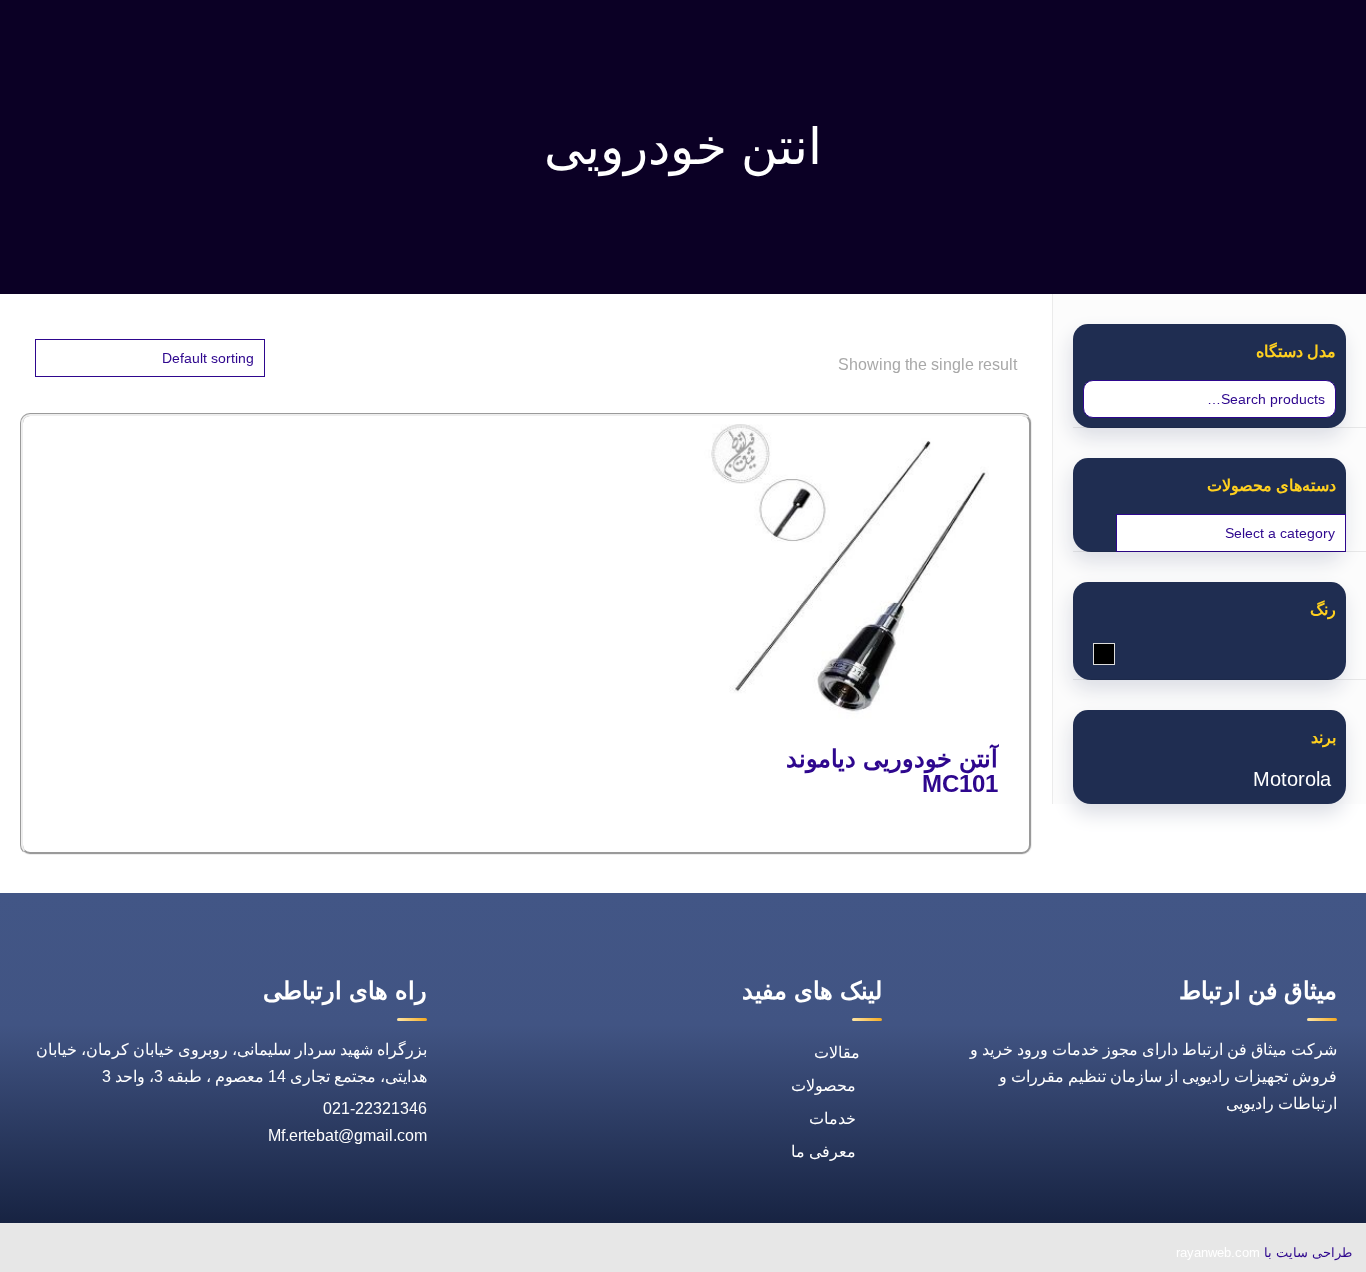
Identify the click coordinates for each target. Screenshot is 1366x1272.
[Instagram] (96, 1254)
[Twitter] (188, 1254)
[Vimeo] (142, 1254)
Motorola (1292, 779)
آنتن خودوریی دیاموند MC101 (892, 771)
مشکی (1093, 655)
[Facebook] (234, 1254)
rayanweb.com (1218, 1252)
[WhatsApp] (280, 1254)
